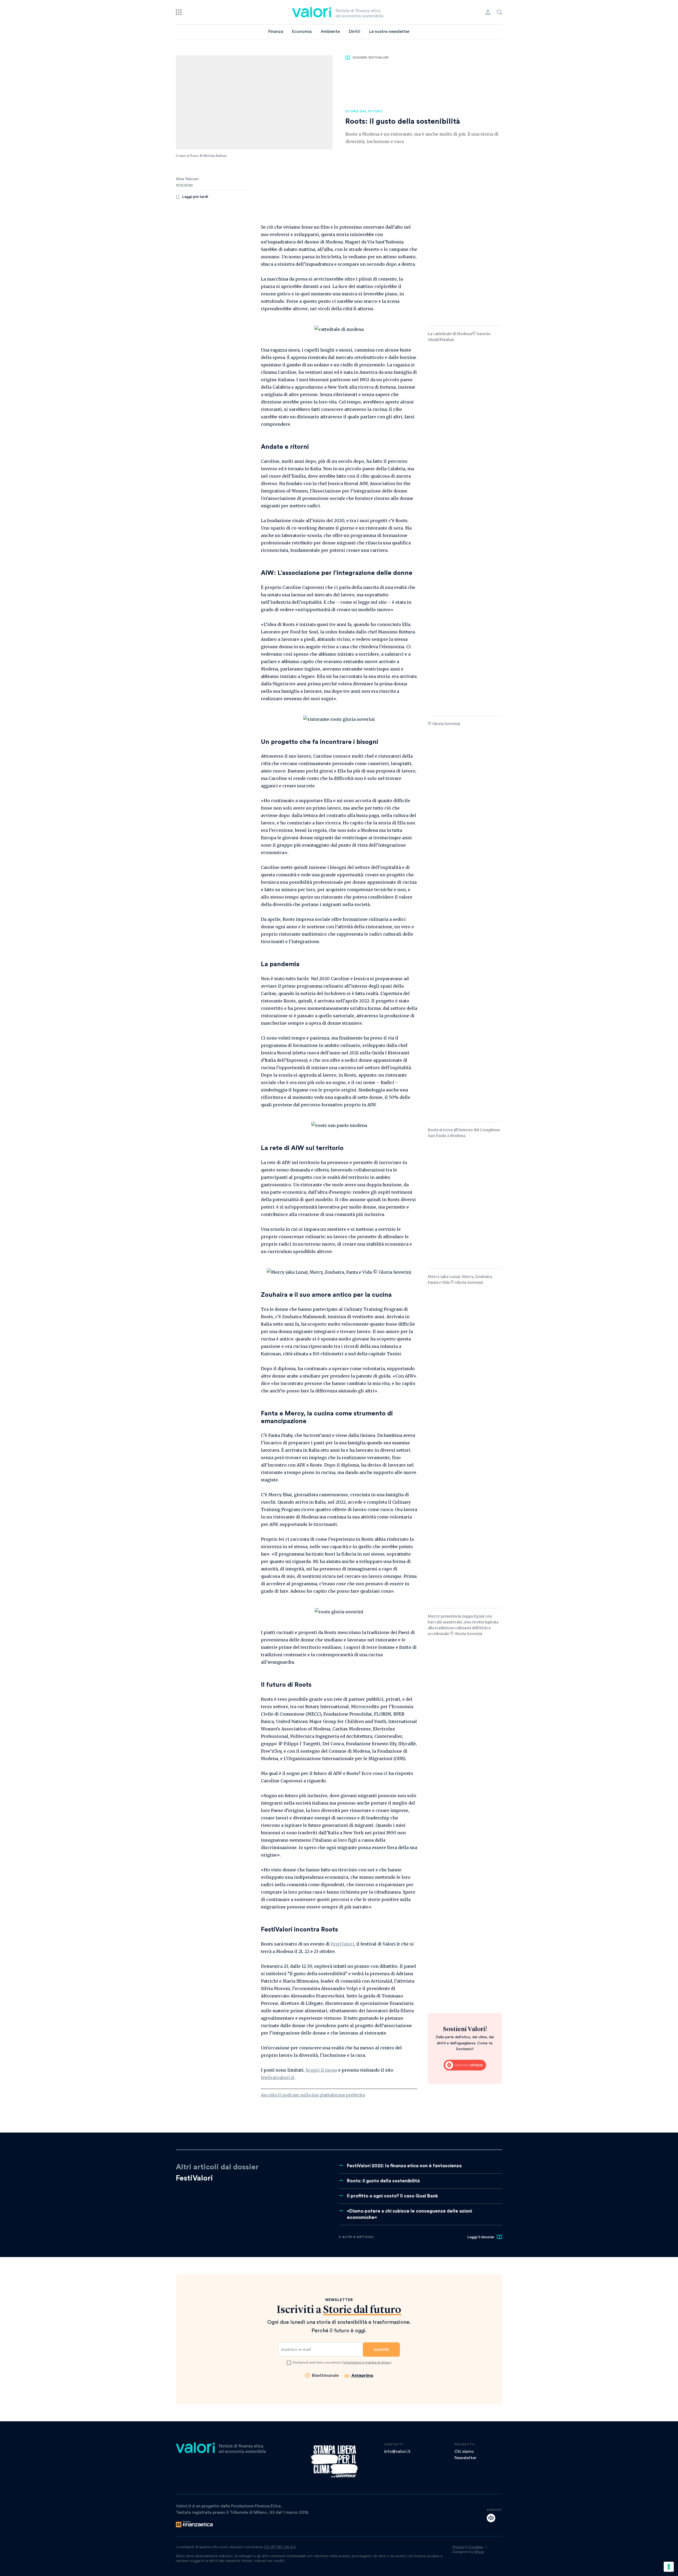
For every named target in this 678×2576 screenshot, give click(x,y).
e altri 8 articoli (356, 2237)
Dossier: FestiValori (371, 57)
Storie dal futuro (364, 111)
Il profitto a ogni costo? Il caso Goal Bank (392, 2196)
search (499, 12)
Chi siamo (464, 2451)
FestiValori (342, 1944)
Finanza (276, 32)
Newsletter (465, 2458)
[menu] (179, 12)
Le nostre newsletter (389, 32)
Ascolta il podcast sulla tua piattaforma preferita (313, 2095)
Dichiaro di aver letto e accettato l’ (342, 2362)
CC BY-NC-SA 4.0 (280, 2547)
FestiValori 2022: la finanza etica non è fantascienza (404, 2166)
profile (488, 12)
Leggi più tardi (195, 197)
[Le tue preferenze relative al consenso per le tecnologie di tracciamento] (669, 2567)
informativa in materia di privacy (367, 2362)
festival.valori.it (278, 2077)
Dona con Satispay (465, 2065)
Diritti (354, 32)
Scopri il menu (321, 2070)
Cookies (476, 2547)
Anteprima (362, 2375)
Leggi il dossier (481, 2237)
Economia (302, 32)
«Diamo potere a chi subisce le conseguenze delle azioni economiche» (409, 2214)
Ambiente (330, 32)
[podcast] (491, 2518)
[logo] (338, 12)
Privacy (458, 2547)
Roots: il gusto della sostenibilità (383, 2181)
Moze (479, 2552)
